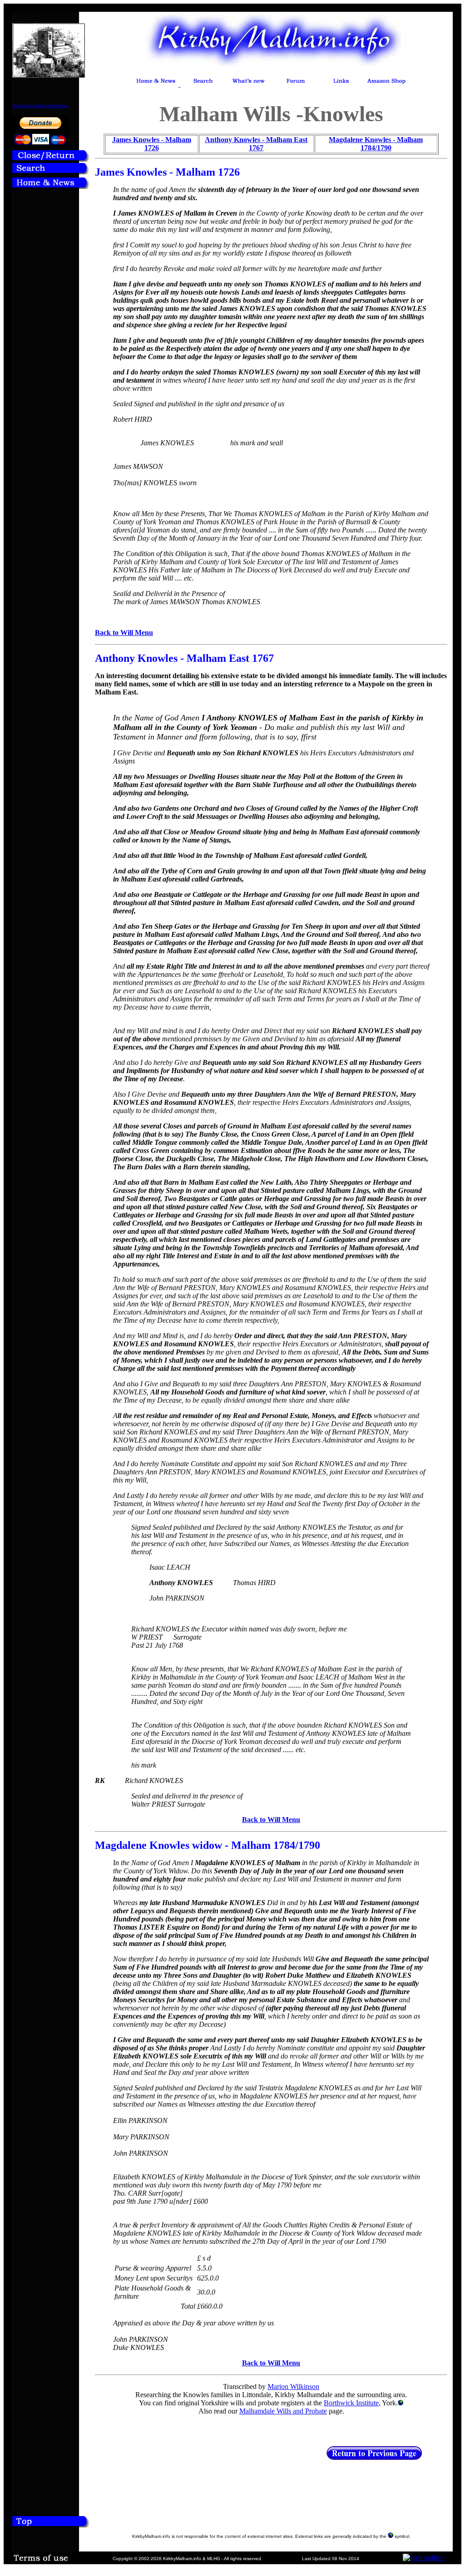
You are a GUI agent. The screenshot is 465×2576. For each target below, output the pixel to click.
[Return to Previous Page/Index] (51, 159)
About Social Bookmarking (40, 106)
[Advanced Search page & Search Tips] (51, 172)
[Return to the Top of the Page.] (51, 2525)
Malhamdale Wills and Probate (283, 2411)
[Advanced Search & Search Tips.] (203, 84)
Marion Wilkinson (293, 2386)
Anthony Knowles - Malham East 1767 (256, 144)
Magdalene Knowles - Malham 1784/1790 (376, 144)
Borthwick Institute (351, 2403)
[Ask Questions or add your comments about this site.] (296, 84)
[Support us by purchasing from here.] (386, 84)
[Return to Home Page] (51, 186)
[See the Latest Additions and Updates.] (248, 84)
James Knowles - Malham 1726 (152, 144)
